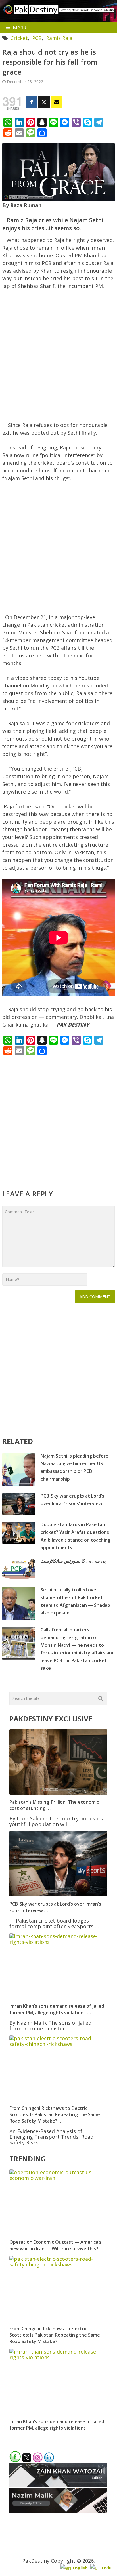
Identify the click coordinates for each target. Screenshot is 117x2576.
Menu (20, 27)
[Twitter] (44, 102)
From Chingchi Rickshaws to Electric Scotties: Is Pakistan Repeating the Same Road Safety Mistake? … (55, 2115)
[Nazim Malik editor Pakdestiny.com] (58, 2511)
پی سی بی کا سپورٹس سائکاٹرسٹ (73, 1561)
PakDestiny (36, 2561)
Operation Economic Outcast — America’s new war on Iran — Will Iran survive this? (55, 2245)
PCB (37, 38)
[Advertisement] (58, 358)
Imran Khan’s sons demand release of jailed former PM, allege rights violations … (57, 2009)
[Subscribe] (56, 102)
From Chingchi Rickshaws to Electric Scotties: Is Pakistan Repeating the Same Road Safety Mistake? (55, 2335)
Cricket (19, 38)
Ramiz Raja (59, 38)
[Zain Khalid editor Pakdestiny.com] (58, 2485)
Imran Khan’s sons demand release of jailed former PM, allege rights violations (57, 2424)
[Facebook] (31, 102)
